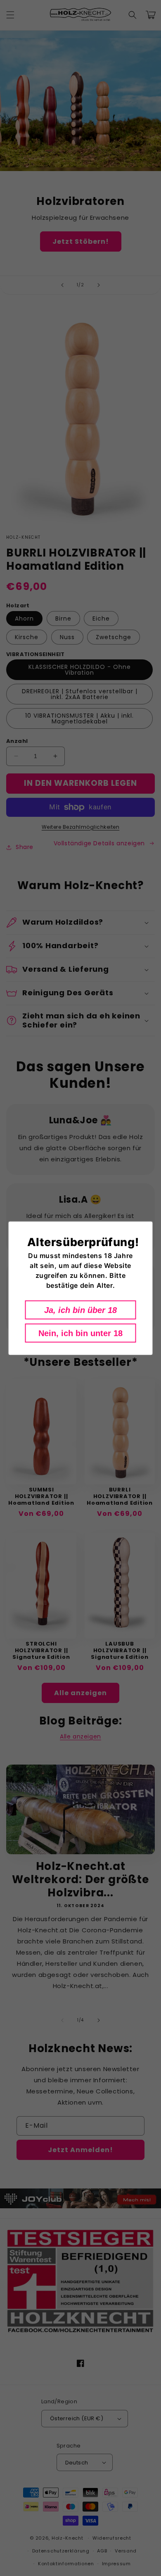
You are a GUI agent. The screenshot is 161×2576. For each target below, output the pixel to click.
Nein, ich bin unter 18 (80, 1333)
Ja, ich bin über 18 (80, 1310)
